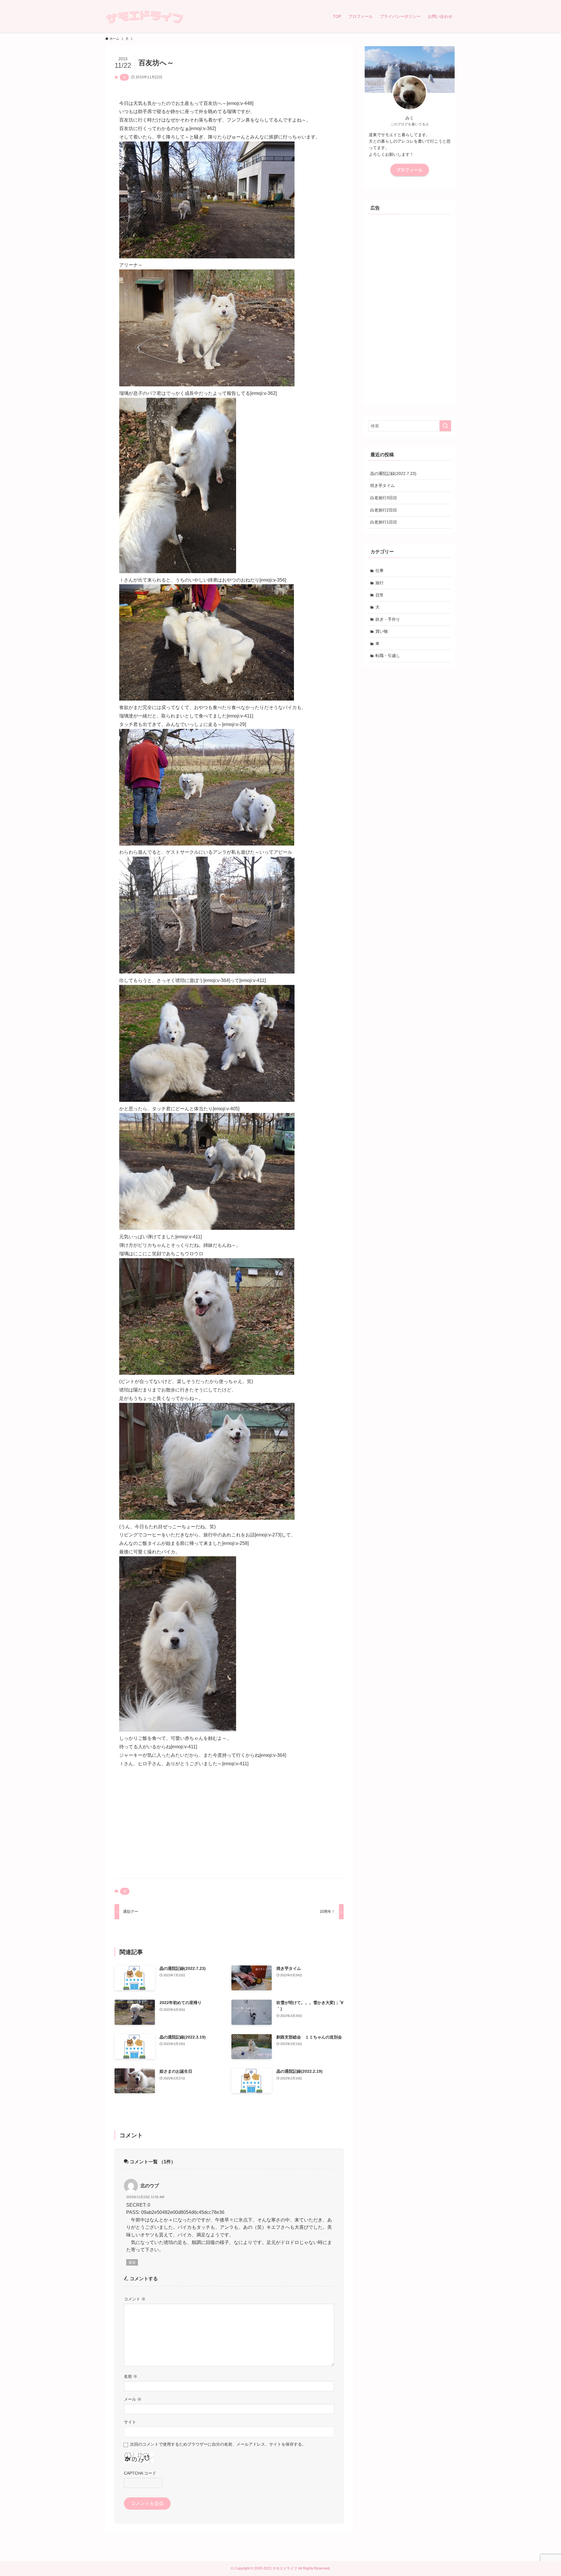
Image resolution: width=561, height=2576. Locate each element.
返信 (132, 2262)
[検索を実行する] (445, 426)
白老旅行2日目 (384, 510)
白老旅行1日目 (384, 522)
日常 (380, 595)
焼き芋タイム (382, 485)
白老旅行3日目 (384, 498)
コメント (135, 2299)
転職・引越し (388, 656)
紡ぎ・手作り (388, 619)
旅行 (380, 583)
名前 (131, 2376)
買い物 (382, 631)
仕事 (380, 570)
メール (133, 2399)
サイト (130, 2422)
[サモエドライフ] (144, 16)
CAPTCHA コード (140, 2473)
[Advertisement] (229, 1828)
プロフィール (410, 170)
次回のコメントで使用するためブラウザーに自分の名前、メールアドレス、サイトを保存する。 (218, 2444)
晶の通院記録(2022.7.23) (393, 473)
